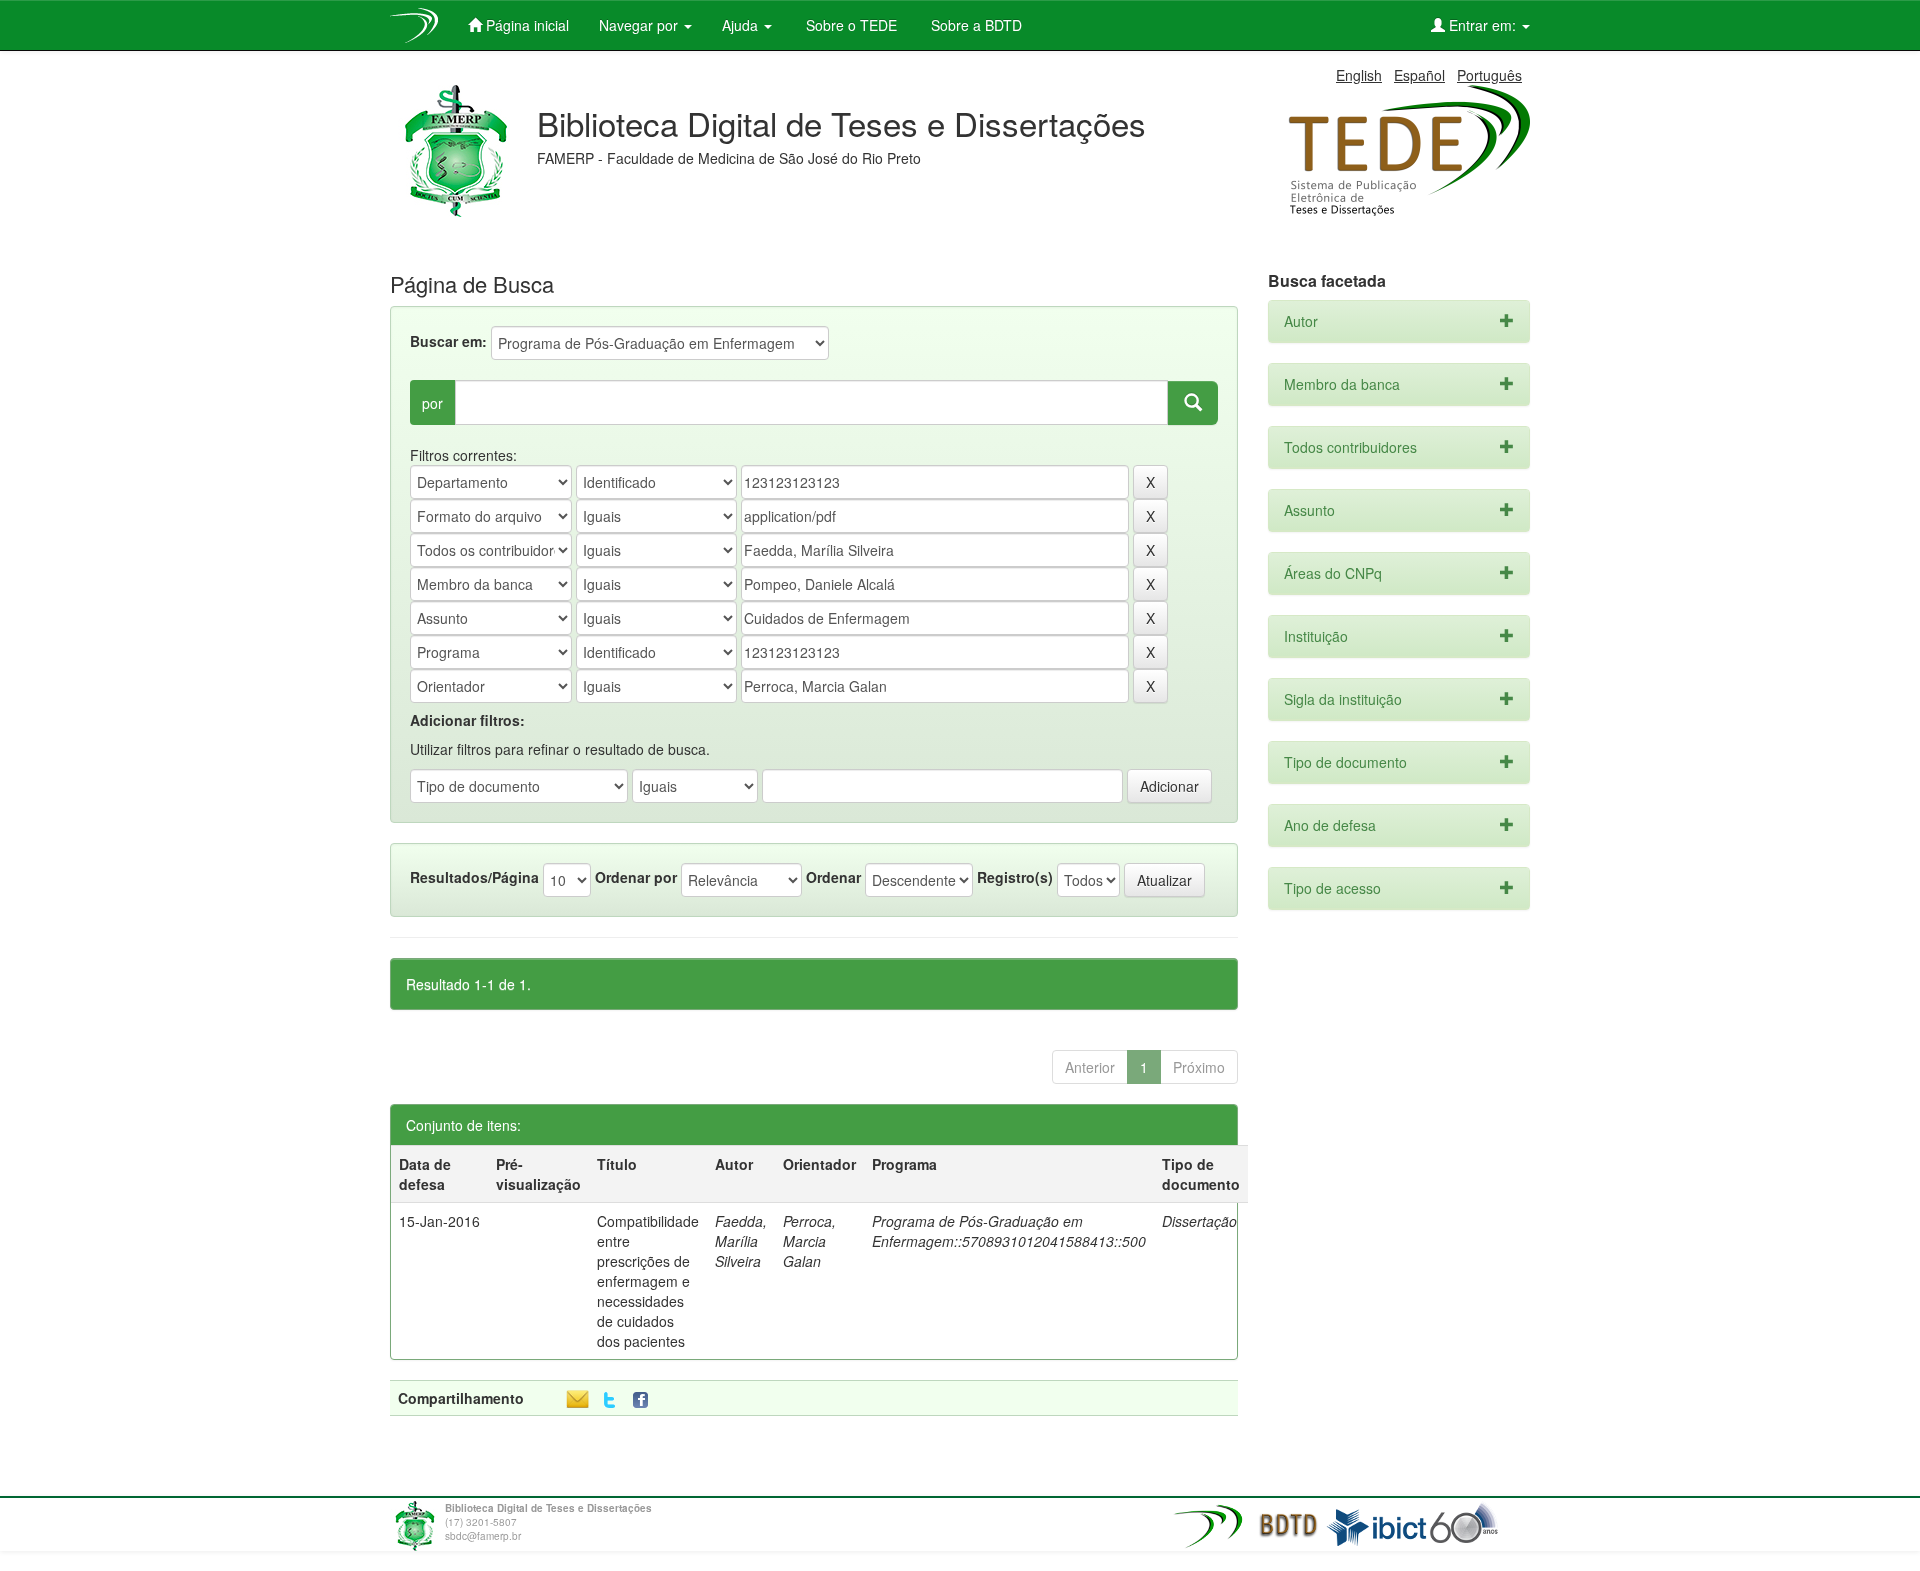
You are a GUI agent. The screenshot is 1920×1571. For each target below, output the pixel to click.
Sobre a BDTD (974, 25)
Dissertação (1199, 1221)
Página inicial (525, 25)
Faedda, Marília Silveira (741, 1241)
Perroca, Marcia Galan (809, 1241)
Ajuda (742, 25)
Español (1419, 75)
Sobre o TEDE (849, 25)
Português (1489, 75)
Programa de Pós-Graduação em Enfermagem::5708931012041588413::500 (1009, 1231)
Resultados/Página (474, 877)
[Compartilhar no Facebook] (645, 1400)
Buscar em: (448, 341)
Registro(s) (1015, 877)
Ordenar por (636, 877)
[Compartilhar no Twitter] (609, 1400)
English (1359, 75)
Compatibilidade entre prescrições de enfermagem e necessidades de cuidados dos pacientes (648, 1281)
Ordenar (833, 877)
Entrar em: (1482, 25)
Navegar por (640, 25)
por (432, 403)
